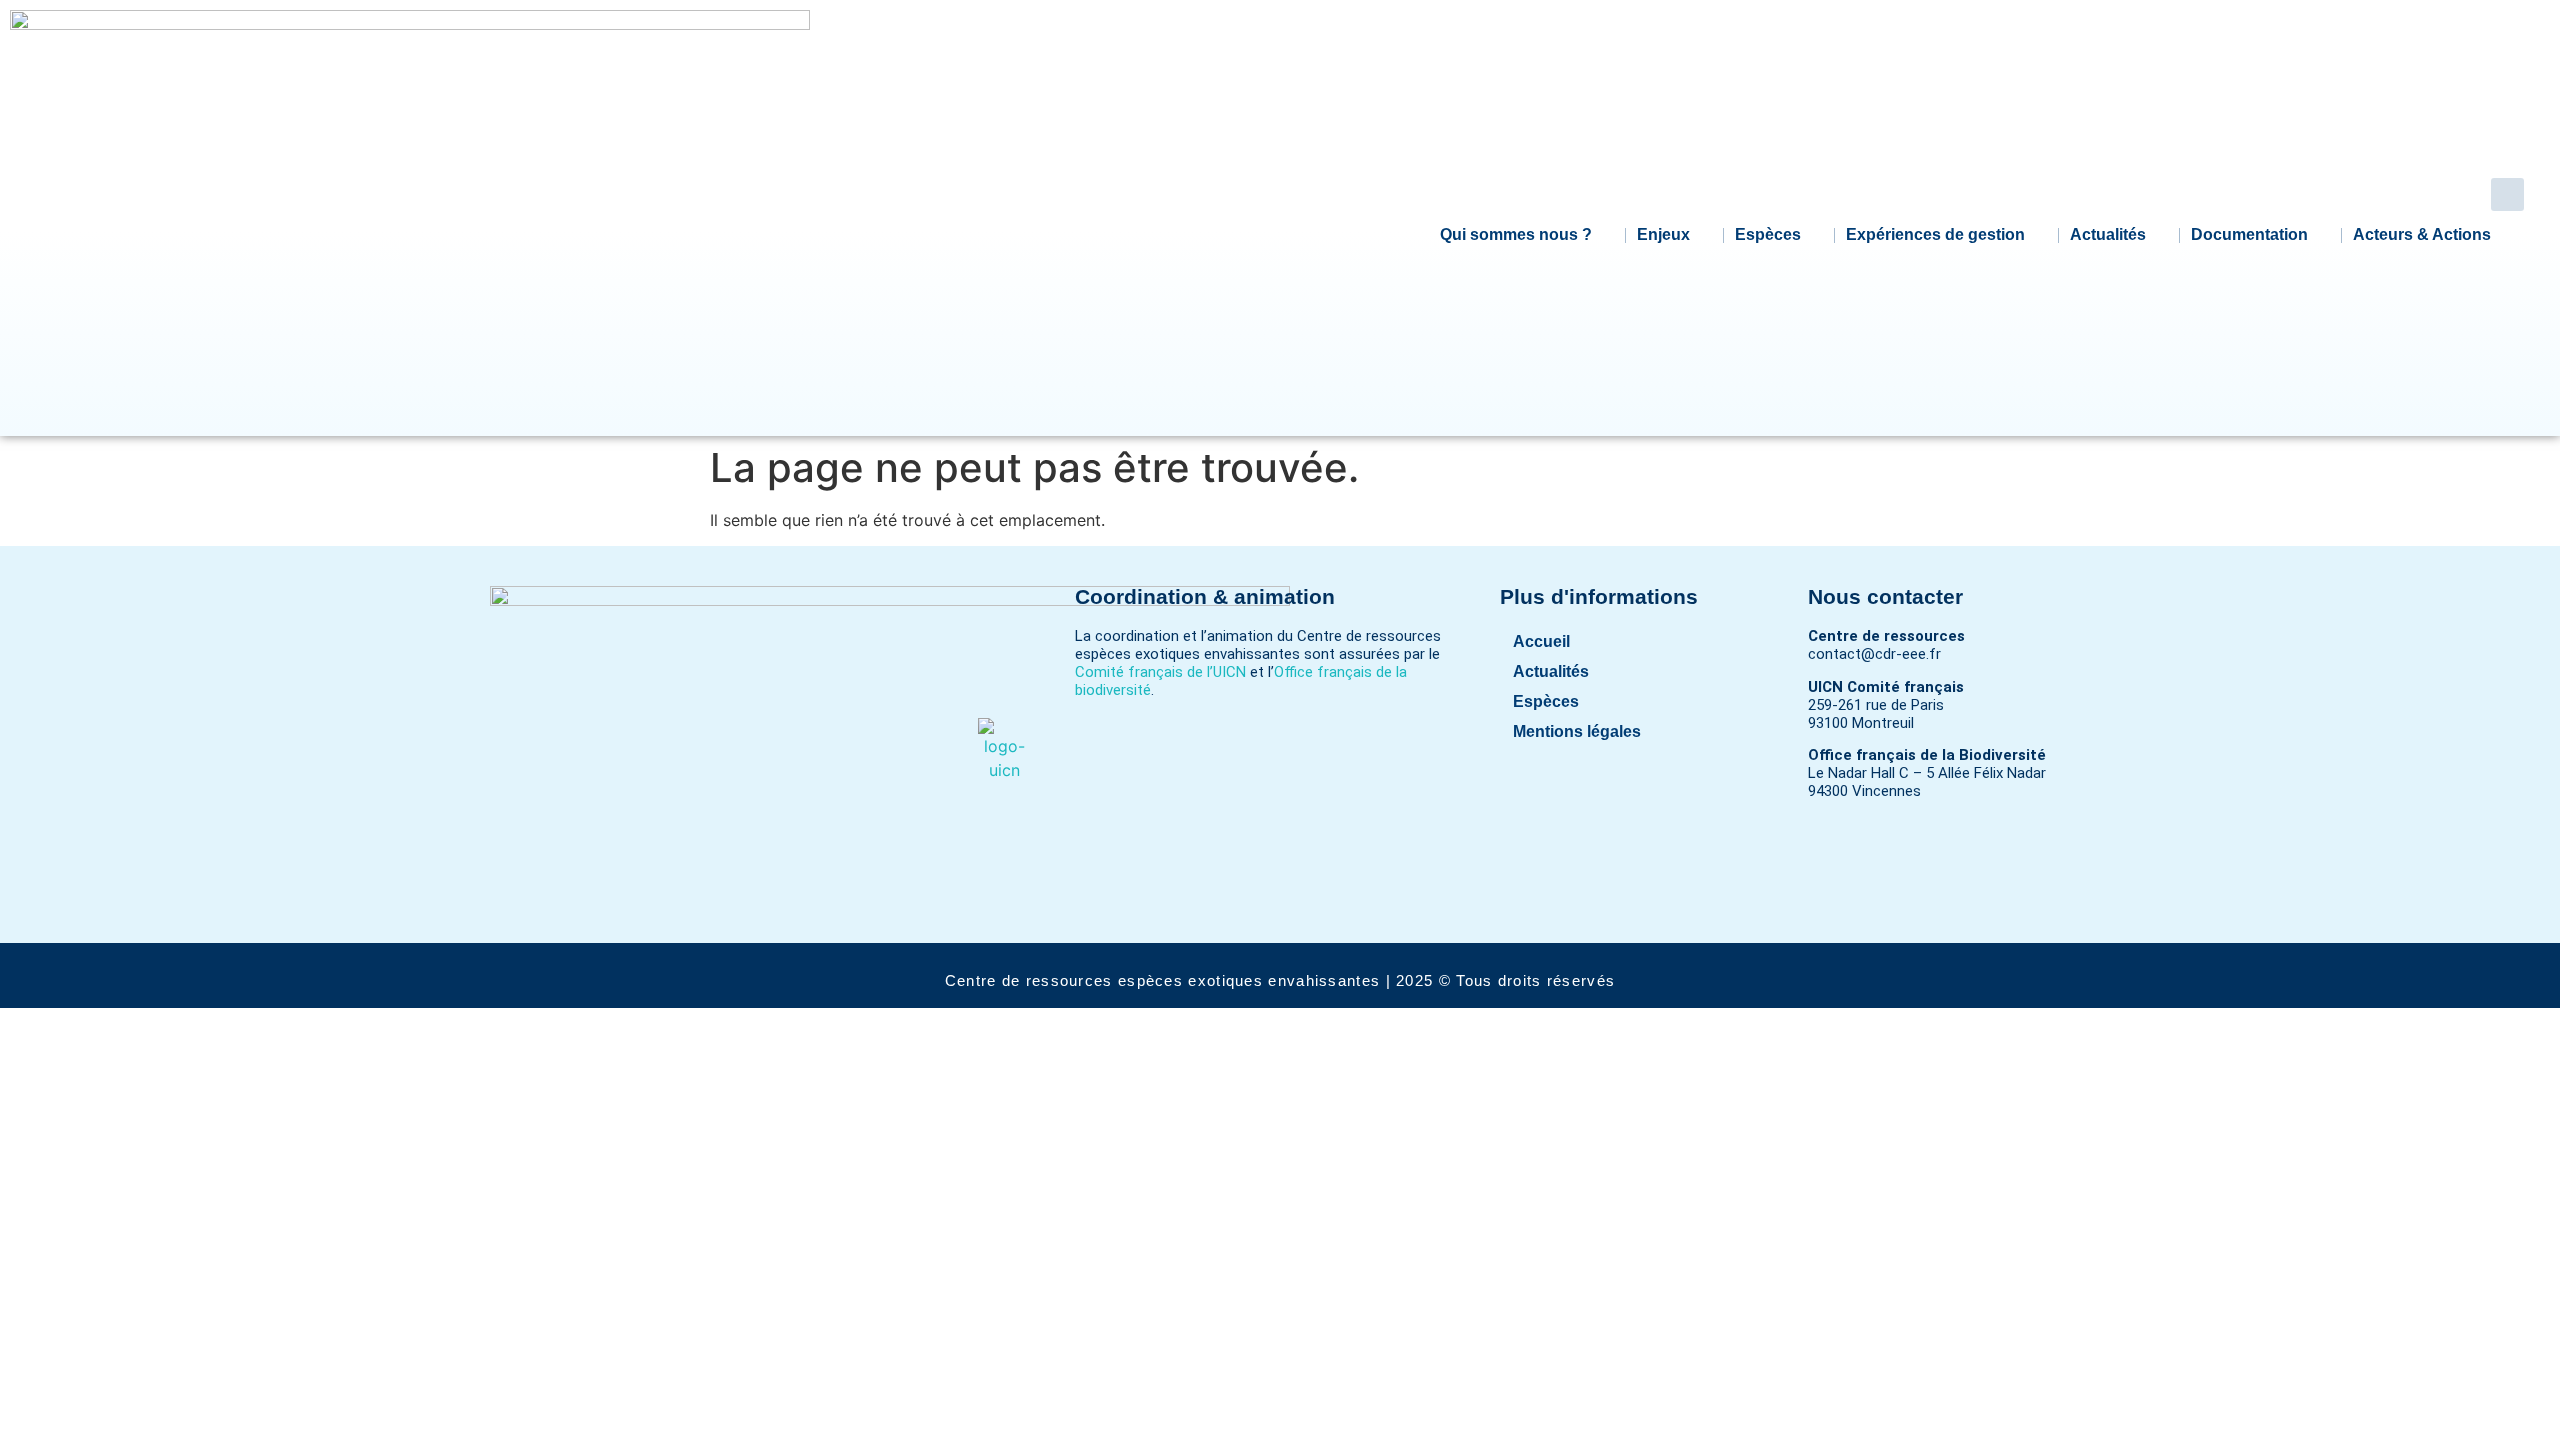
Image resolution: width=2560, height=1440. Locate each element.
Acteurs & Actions (2422, 234)
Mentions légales (1577, 731)
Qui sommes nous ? (1516, 234)
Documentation (2249, 234)
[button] (2507, 194)
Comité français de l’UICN (1160, 672)
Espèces (1768, 234)
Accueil (1541, 641)
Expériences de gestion (1935, 234)
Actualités (2108, 234)
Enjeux (1663, 234)
